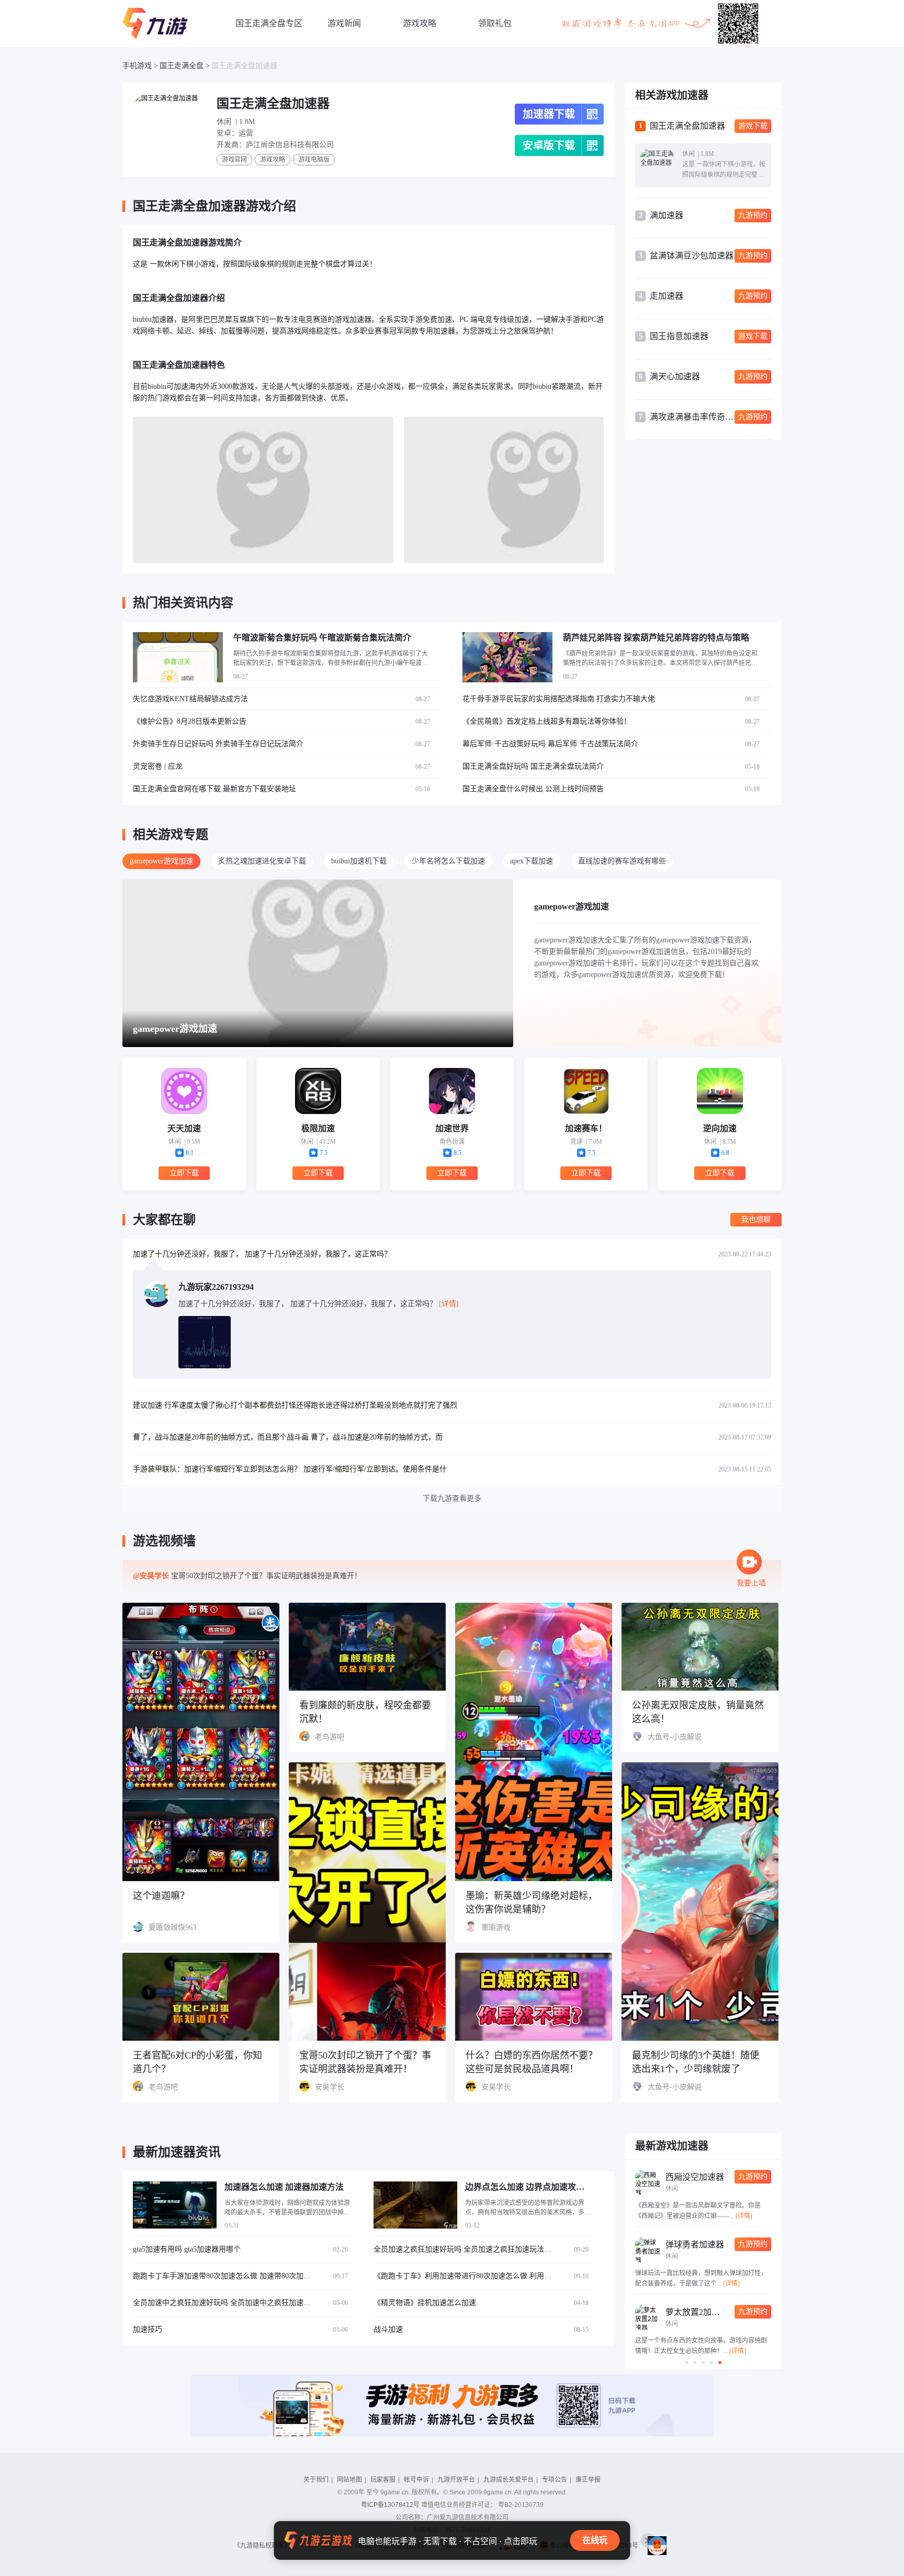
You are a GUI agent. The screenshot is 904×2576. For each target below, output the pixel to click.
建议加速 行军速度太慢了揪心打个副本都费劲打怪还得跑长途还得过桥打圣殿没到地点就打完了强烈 (295, 1405)
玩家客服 (383, 2480)
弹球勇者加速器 (695, 2245)
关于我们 (316, 2480)
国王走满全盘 (182, 66)
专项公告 (555, 2480)
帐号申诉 (416, 2480)
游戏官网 (234, 160)
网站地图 (349, 2480)
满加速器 (666, 215)
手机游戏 (137, 66)
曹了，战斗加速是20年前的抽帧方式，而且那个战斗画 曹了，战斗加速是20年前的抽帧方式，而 (288, 1437)
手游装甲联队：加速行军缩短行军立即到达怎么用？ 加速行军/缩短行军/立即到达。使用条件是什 (290, 1469)
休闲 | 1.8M (236, 122)
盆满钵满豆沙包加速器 (692, 256)
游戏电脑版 (314, 160)
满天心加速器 (675, 376)
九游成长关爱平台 (508, 2480)
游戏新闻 (344, 23)
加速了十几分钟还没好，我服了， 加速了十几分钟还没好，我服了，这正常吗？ (262, 1254)
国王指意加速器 (679, 336)
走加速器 (666, 296)
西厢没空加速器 (695, 2177)
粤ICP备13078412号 (390, 2505)
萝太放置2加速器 (697, 2312)
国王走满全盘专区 (269, 23)
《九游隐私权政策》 (262, 2546)
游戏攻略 (420, 23)
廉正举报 (588, 2480)
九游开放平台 (456, 2480)
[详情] (744, 2216)
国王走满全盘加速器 (244, 66)
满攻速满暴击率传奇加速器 (692, 417)
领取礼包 (495, 23)
